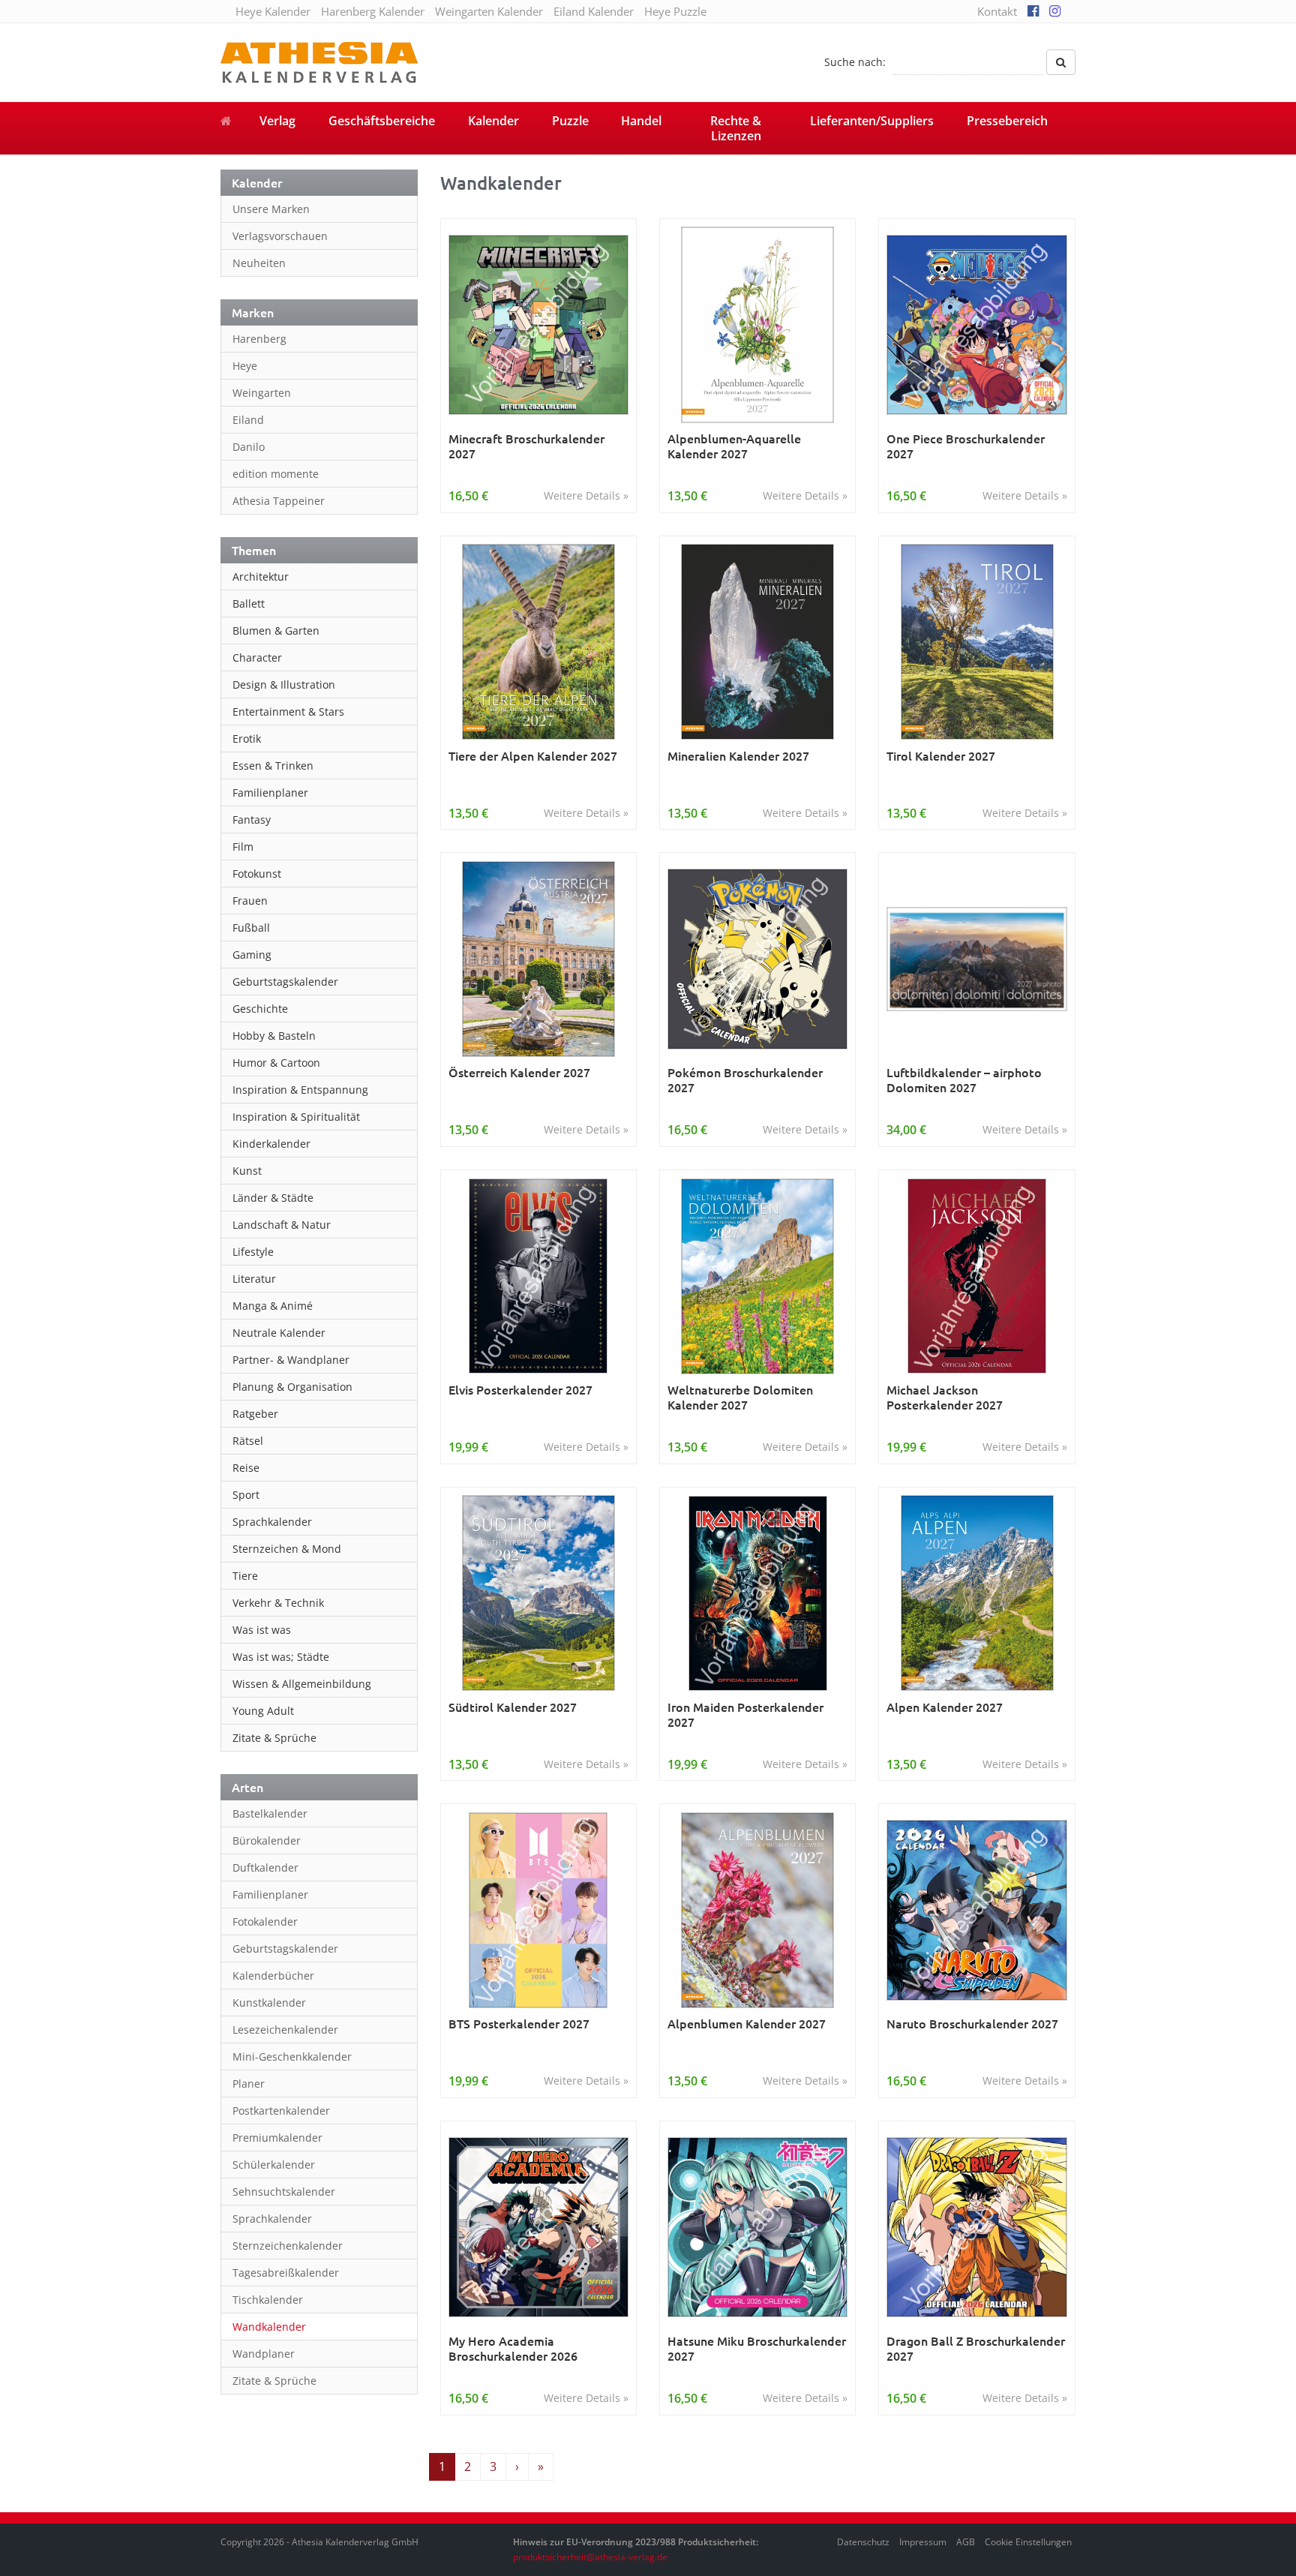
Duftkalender (265, 1867)
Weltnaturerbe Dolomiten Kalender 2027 (740, 1397)
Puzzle (570, 121)
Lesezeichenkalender (285, 2030)
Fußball (251, 928)
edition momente (276, 474)
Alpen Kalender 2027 (945, 1707)
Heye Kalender (273, 11)
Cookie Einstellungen (1028, 2542)
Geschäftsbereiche (382, 121)
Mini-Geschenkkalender (292, 2057)
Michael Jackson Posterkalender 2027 (945, 1397)
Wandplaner (264, 2354)
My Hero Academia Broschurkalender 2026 (513, 2348)
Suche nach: (855, 62)
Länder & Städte (273, 1198)
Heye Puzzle (675, 11)
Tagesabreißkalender (286, 2273)
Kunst (247, 1171)
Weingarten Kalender (489, 11)
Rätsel (248, 1441)
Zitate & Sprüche (274, 1738)
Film (243, 847)
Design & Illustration (284, 685)
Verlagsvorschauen (280, 236)
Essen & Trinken (273, 766)
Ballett (249, 603)
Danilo (249, 447)
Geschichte (260, 1009)
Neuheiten (259, 263)
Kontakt (997, 11)
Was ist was (262, 1630)
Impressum (923, 2542)
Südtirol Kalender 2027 (513, 1707)
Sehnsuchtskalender (284, 2192)
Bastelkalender (270, 1813)
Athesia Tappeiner (279, 501)
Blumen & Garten (276, 630)
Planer (249, 2084)
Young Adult (263, 1711)
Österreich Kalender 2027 (519, 1072)
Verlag (277, 121)
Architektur (261, 576)
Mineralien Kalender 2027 (738, 756)
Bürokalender (267, 1840)
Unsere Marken (271, 209)
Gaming (252, 955)
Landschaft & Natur (282, 1225)
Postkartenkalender (281, 2111)
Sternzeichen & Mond (287, 1549)
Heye (245, 366)
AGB (966, 2542)
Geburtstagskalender (285, 982)
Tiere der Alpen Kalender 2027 (533, 756)
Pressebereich (1007, 121)
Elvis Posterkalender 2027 (520, 1390)
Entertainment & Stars (288, 712)
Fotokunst (257, 874)
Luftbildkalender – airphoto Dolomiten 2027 (964, 1080)
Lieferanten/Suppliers (872, 121)
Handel (641, 121)
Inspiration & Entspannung (300, 1090)
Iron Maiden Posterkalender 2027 (745, 1714)
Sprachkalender (272, 1522)
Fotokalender (265, 1921)
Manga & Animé (273, 1306)
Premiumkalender (277, 2138)
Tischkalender (268, 2300)
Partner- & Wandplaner (291, 1360)
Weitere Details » (586, 495)
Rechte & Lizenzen (736, 128)
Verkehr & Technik (278, 1603)
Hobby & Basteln (274, 1036)
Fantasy (252, 820)
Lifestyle (253, 1252)
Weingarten (262, 393)
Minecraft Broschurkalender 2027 (526, 446)
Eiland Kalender (594, 11)
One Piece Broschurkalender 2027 (966, 446)
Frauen (250, 901)
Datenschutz (863, 2542)
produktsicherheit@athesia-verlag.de (590, 2557)
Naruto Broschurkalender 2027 (972, 2024)
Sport (246, 1495)
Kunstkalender (269, 2003)
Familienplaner (270, 793)
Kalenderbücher (273, 1976)
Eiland (248, 420)
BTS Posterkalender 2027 (519, 2024)
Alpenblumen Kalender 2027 (747, 2024)
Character (257, 658)
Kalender (493, 121)
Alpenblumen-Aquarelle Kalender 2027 (734, 446)
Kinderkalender (271, 1144)
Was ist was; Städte (281, 1657)
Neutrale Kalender (279, 1333)
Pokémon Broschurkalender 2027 (745, 1080)
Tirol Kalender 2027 (941, 756)
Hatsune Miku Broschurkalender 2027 (757, 2348)
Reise (246, 1468)
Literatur (254, 1279)
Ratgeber (255, 1414)
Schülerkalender (274, 2165)
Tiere (245, 1576)
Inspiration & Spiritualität (296, 1117)
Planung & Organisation (292, 1387)
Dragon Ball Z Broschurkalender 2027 (976, 2348)
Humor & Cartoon (276, 1063)
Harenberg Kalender (373, 11)
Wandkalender (269, 2327)
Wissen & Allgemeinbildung (302, 1684)
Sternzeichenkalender (288, 2246)
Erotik (247, 739)
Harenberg (259, 339)
